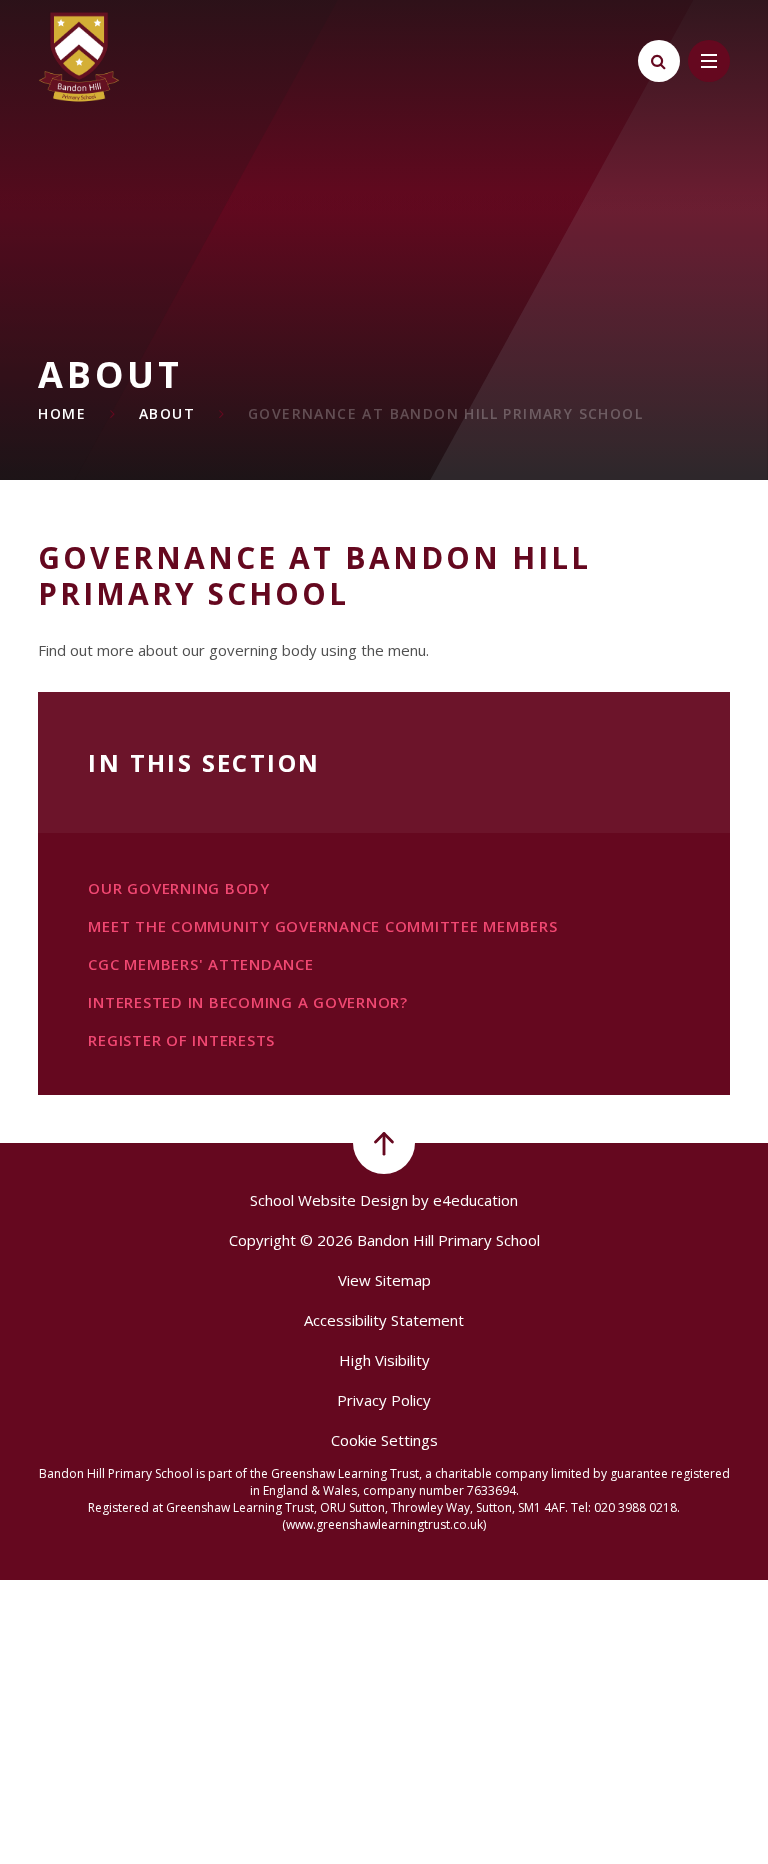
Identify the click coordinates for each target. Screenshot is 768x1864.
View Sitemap (384, 1280)
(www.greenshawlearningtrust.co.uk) (384, 1524)
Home (62, 413)
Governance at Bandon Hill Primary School (445, 413)
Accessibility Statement (384, 1320)
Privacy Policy (384, 1400)
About (167, 413)
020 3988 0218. (637, 1507)
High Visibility (384, 1360)
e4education (475, 1200)
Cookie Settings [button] (384, 1440)
